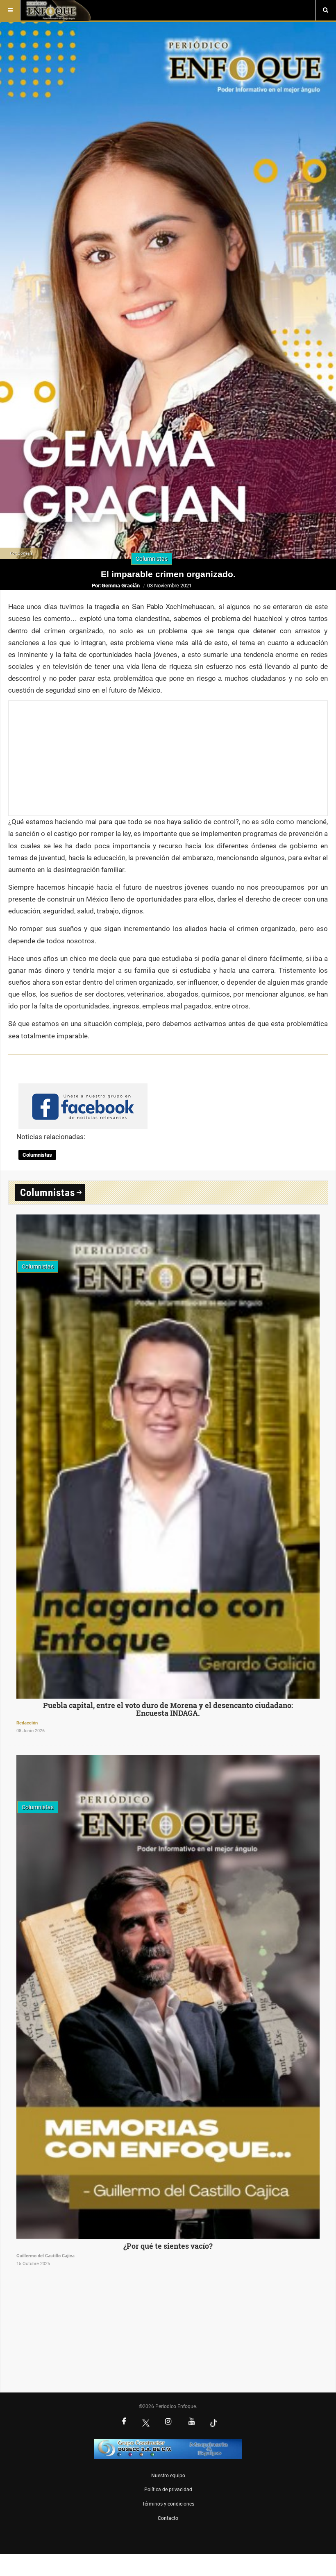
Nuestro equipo (168, 2476)
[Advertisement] (168, 758)
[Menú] (10, 10)
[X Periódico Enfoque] (146, 2423)
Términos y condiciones (168, 2504)
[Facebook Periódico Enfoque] (124, 2422)
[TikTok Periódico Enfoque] (213, 2423)
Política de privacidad (168, 2490)
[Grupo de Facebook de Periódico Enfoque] (83, 1099)
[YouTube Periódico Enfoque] (191, 2422)
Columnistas (37, 1155)
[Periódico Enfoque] (58, 10)
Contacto (168, 2518)
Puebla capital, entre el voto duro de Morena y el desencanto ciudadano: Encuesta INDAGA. (168, 1709)
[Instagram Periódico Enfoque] (168, 2422)
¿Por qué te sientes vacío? (168, 2246)
